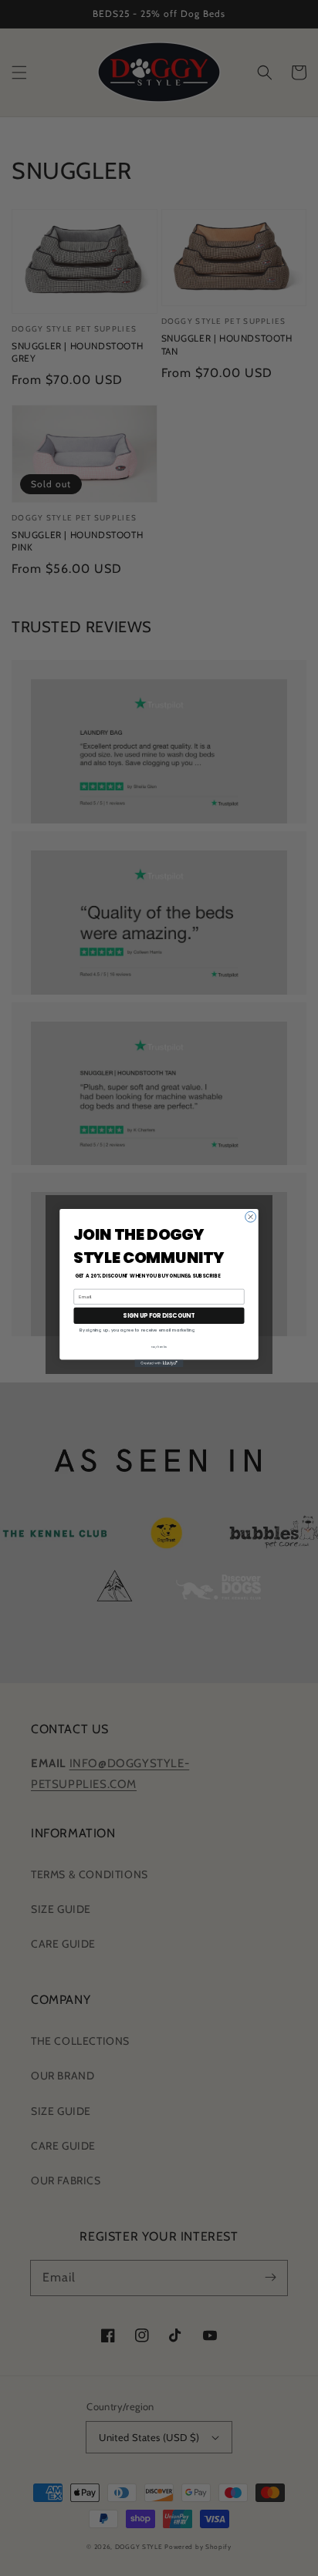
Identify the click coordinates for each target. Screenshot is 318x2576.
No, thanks (159, 1347)
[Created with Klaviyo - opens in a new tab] (159, 1363)
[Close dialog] (251, 1217)
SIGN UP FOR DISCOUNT (159, 1316)
